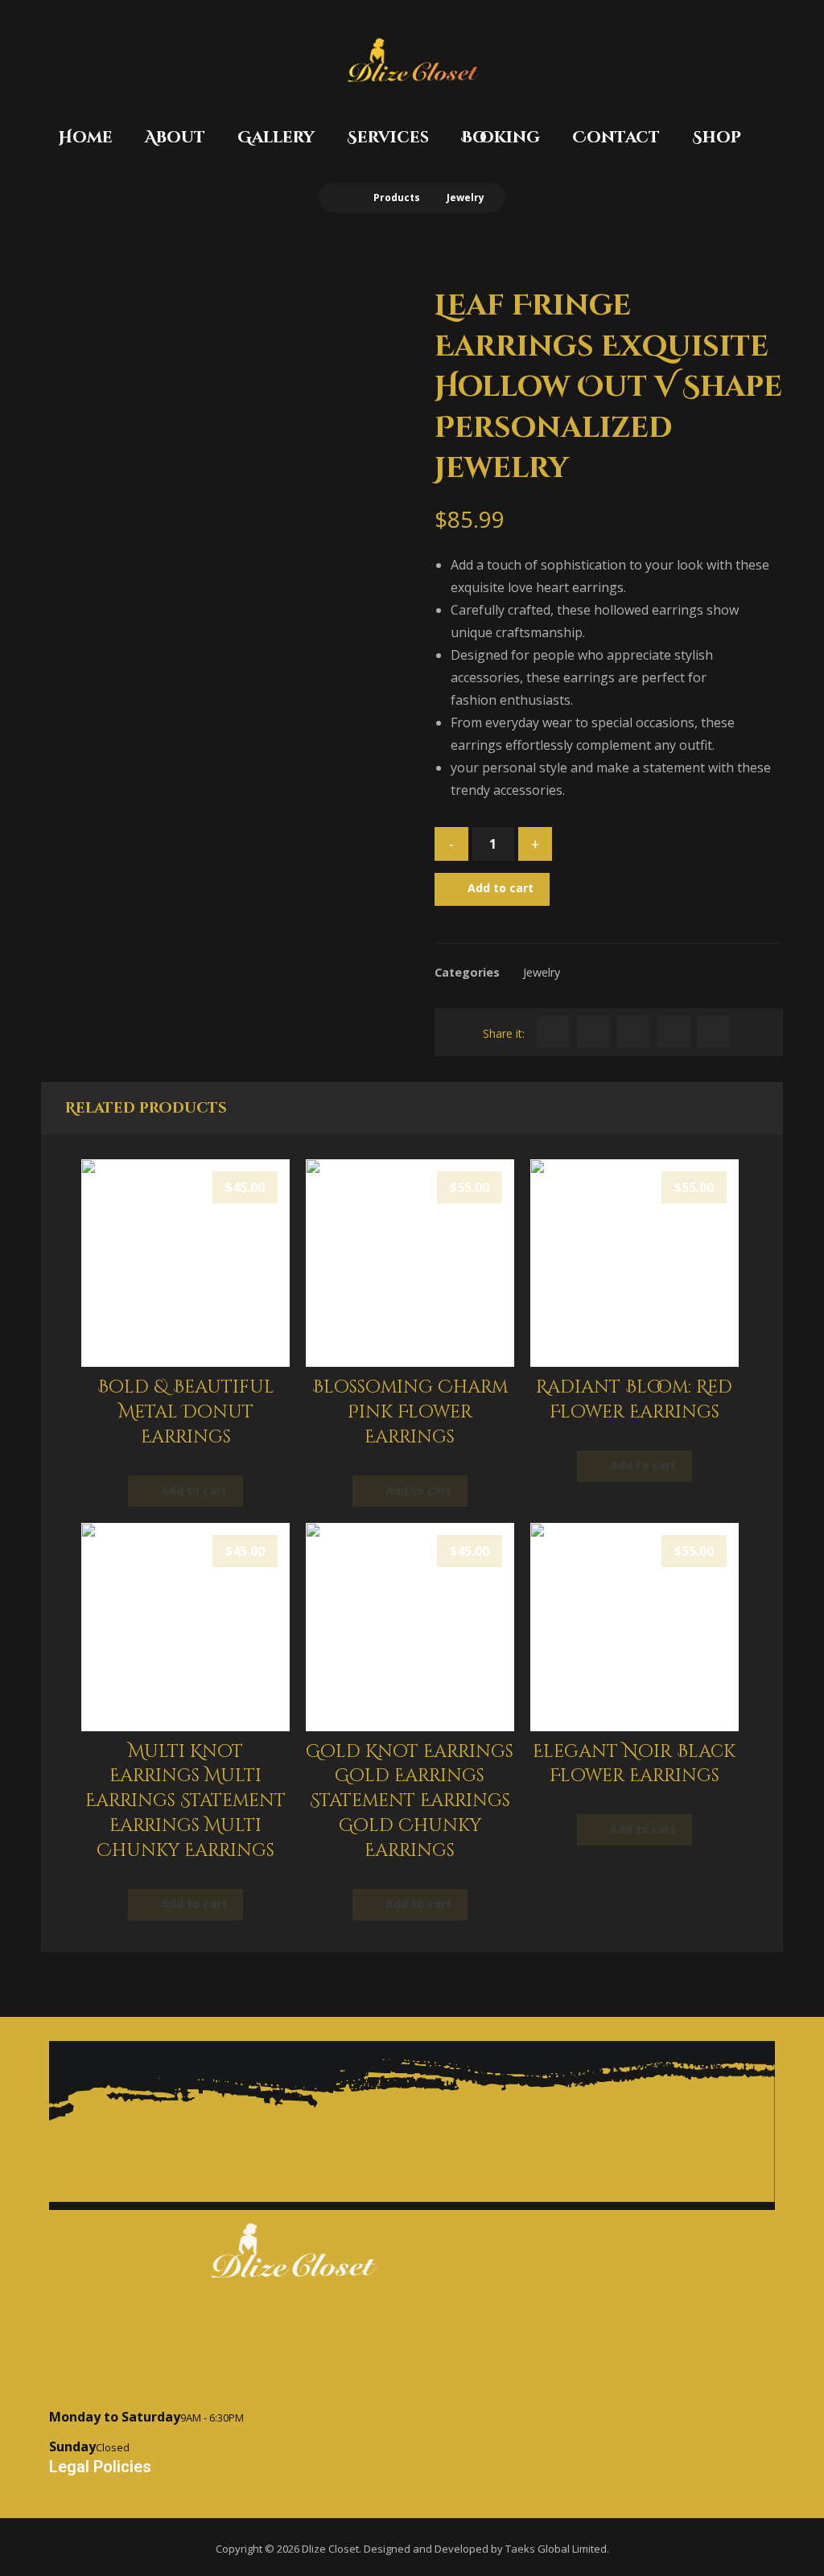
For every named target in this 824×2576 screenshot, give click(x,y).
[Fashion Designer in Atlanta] (412, 60)
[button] (553, 1032)
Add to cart (501, 888)
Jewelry (542, 972)
